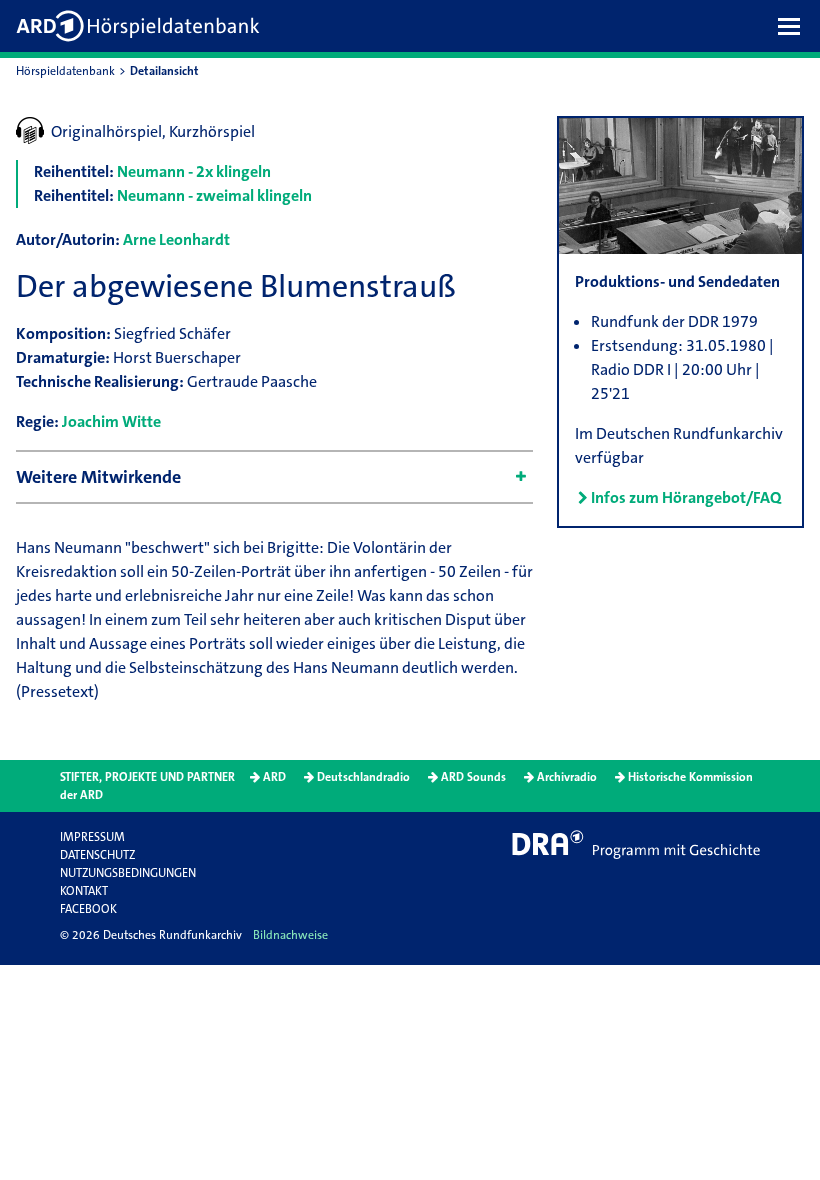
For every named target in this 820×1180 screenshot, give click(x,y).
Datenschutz (97, 855)
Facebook (88, 909)
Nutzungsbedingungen (128, 873)
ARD (274, 777)
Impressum (92, 837)
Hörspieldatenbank (65, 71)
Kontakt (84, 891)
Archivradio (567, 777)
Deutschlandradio (363, 777)
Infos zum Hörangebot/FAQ (686, 497)
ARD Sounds (473, 777)
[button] (794, 26)
